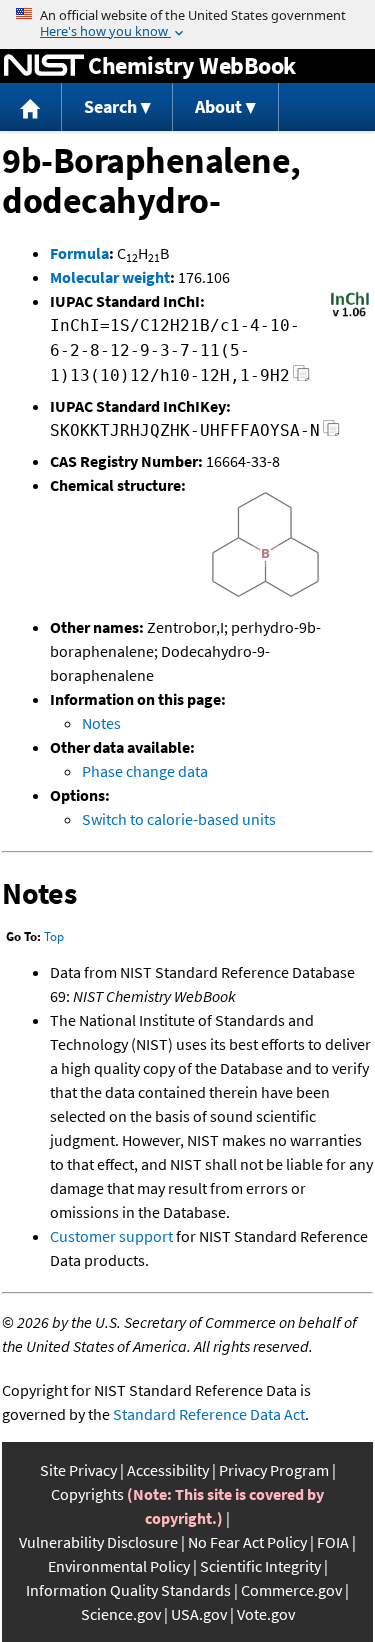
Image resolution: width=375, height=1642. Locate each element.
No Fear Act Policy (247, 1542)
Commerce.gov (291, 1590)
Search (110, 106)
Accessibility (168, 1470)
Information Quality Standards (128, 1590)
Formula (79, 253)
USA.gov (199, 1614)
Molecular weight (110, 277)
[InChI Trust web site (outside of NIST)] (350, 315)
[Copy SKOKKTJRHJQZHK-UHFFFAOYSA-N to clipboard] (331, 433)
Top (54, 936)
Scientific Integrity (260, 1566)
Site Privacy (78, 1470)
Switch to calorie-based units (179, 819)
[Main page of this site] (31, 107)
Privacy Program (274, 1470)
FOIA (333, 1542)
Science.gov (121, 1614)
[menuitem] (31, 107)
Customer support (111, 1236)
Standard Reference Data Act (209, 1414)
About (218, 106)
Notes (101, 723)
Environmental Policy (119, 1566)
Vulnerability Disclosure (98, 1542)
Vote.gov (266, 1614)
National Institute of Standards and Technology (44, 66)
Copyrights (87, 1494)
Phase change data (145, 771)
